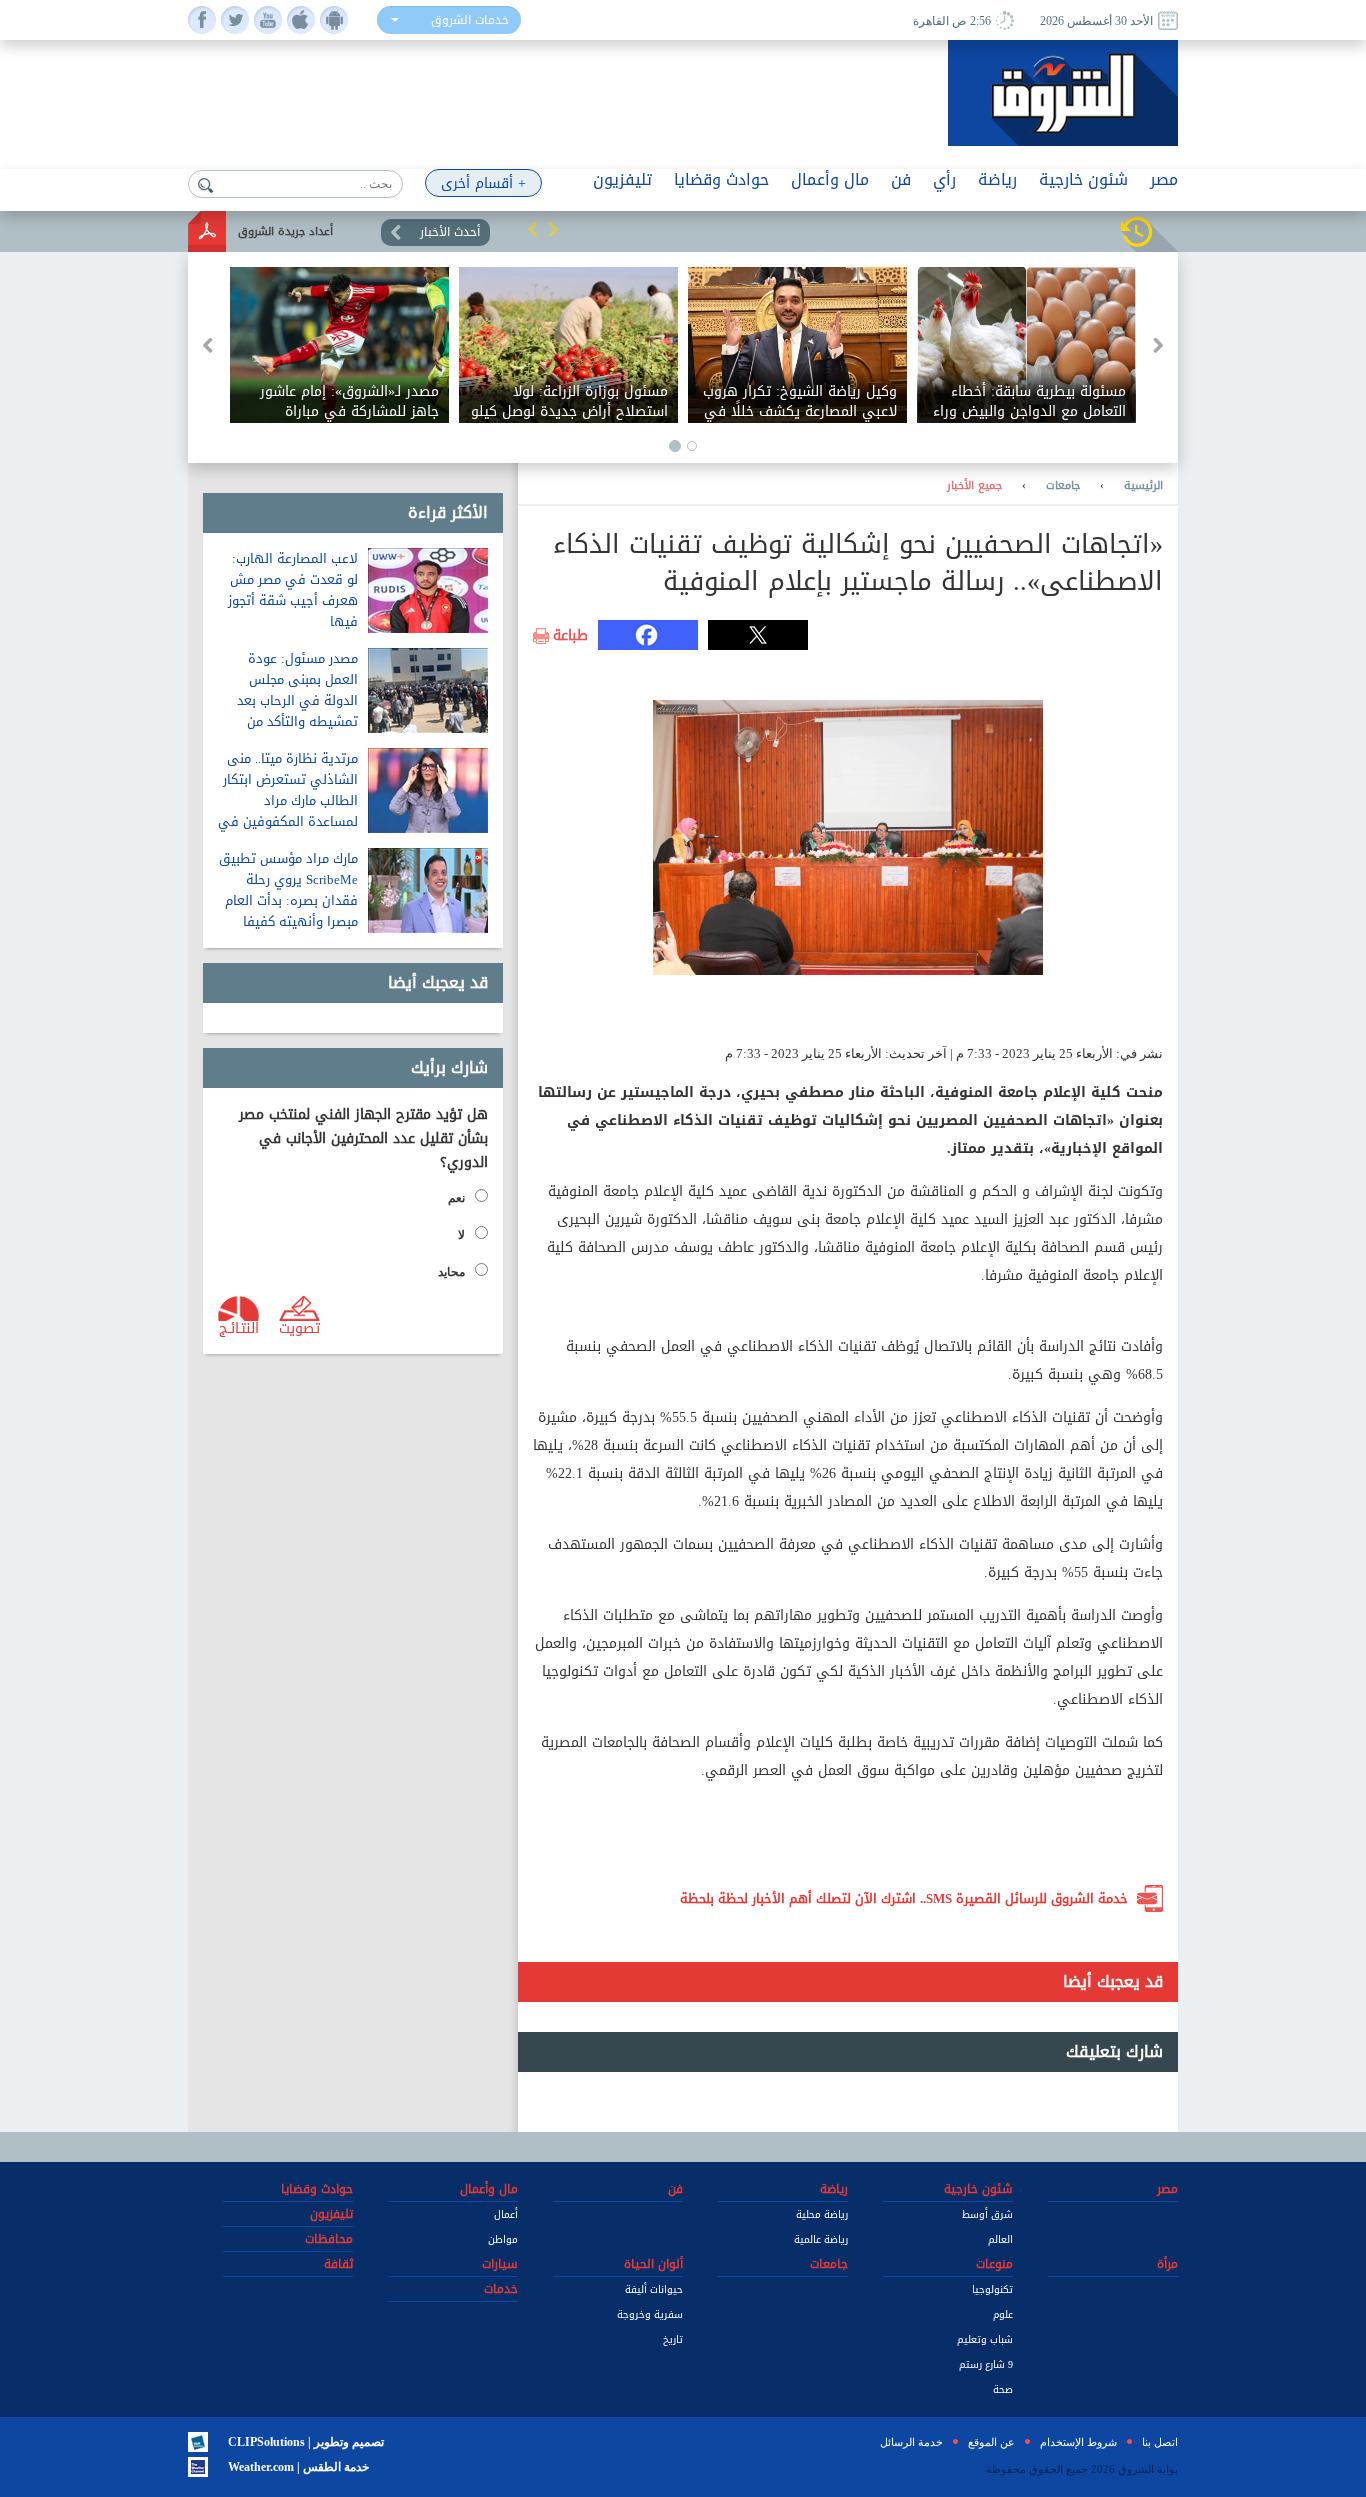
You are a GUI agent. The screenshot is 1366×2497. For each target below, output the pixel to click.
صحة (1003, 2389)
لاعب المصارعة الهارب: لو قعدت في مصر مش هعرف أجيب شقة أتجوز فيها (293, 590)
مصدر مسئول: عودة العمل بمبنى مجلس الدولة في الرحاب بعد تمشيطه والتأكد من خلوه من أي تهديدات (297, 700)
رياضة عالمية (821, 2239)
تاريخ (673, 2339)
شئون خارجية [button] (1083, 179)
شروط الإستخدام (1078, 2442)
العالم (1000, 2239)
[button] (533, 229)
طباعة (570, 636)
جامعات (1063, 486)
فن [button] (901, 179)
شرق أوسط (987, 2214)
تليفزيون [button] (622, 179)
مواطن (503, 2239)
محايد (451, 1272)
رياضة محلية (822, 2214)
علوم (1003, 2314)
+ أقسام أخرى (483, 183)
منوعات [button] (994, 2264)
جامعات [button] (829, 2264)
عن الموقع (991, 2442)
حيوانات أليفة (654, 2289)
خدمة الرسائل (911, 2442)
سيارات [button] (500, 2264)
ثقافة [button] (338, 2264)
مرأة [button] (1167, 2264)
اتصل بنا (1160, 2442)
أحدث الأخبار (450, 232)
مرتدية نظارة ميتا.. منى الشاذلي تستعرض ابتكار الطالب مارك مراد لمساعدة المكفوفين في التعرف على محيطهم (288, 800)
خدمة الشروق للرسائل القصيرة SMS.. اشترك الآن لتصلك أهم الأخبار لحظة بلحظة (904, 1898)
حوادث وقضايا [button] (721, 179)
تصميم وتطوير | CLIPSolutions (306, 2442)
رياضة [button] (997, 179)
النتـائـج (239, 1327)
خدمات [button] (501, 2289)
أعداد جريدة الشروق (285, 231)
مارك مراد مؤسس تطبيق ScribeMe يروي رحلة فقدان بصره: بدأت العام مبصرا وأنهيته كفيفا (288, 890)
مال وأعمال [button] (830, 179)
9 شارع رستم (986, 2364)
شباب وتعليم (985, 2339)
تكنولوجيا (992, 2289)
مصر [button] (1164, 179)
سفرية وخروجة (650, 2314)
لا (461, 1235)
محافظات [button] (329, 2239)
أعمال (506, 2214)
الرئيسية (1143, 486)
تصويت (299, 1327)
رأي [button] (944, 179)
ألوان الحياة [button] (653, 2264)
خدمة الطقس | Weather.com (298, 2467)
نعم (456, 1198)
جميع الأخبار (974, 486)
